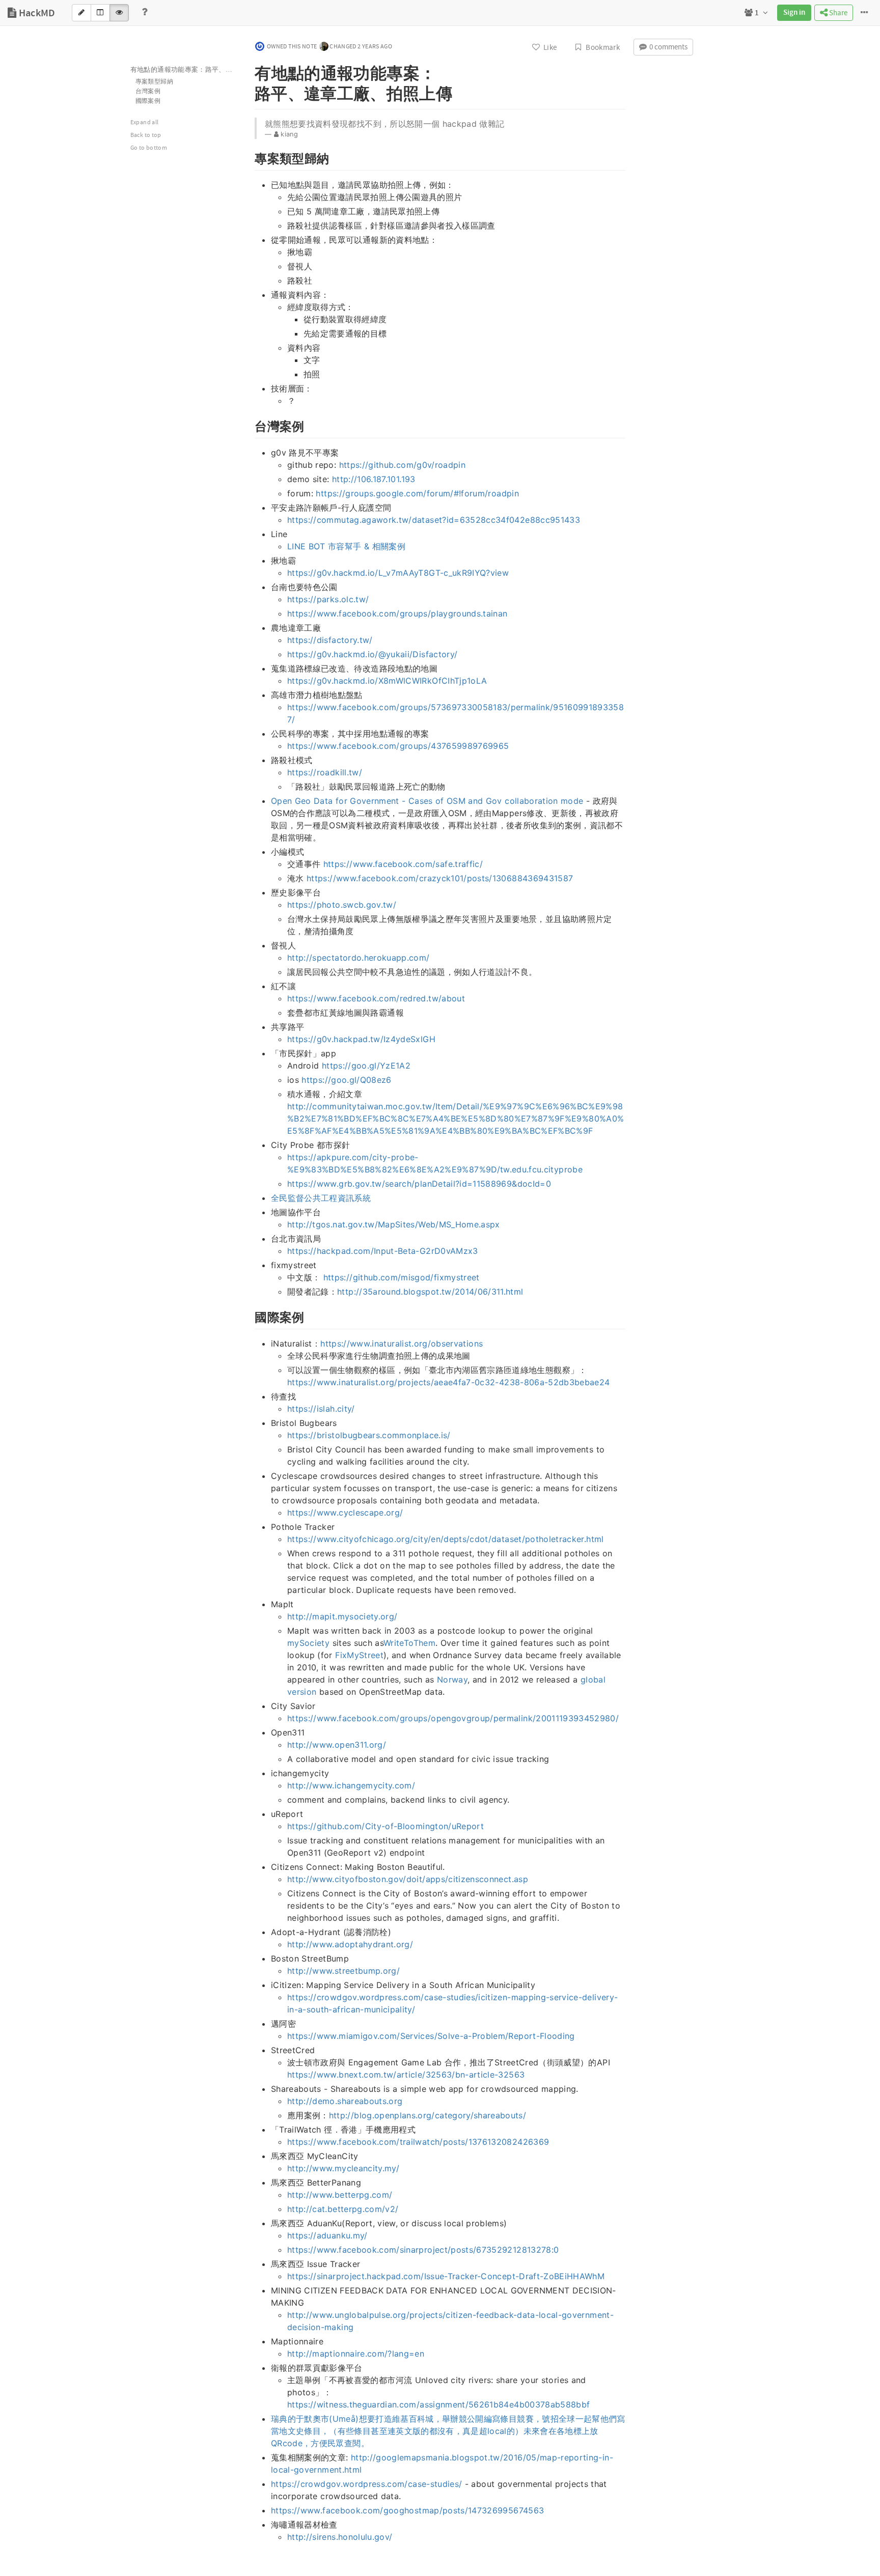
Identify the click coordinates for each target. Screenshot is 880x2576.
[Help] (145, 13)
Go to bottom (149, 148)
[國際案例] (250, 1316)
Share (837, 13)
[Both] (100, 13)
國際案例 (148, 101)
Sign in (794, 13)
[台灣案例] (250, 425)
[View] (119, 13)
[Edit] (81, 13)
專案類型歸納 (154, 82)
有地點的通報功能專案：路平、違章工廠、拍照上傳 (186, 70)
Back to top (146, 135)
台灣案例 (148, 91)
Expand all (145, 122)
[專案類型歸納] (250, 157)
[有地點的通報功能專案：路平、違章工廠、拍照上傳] (250, 71)
